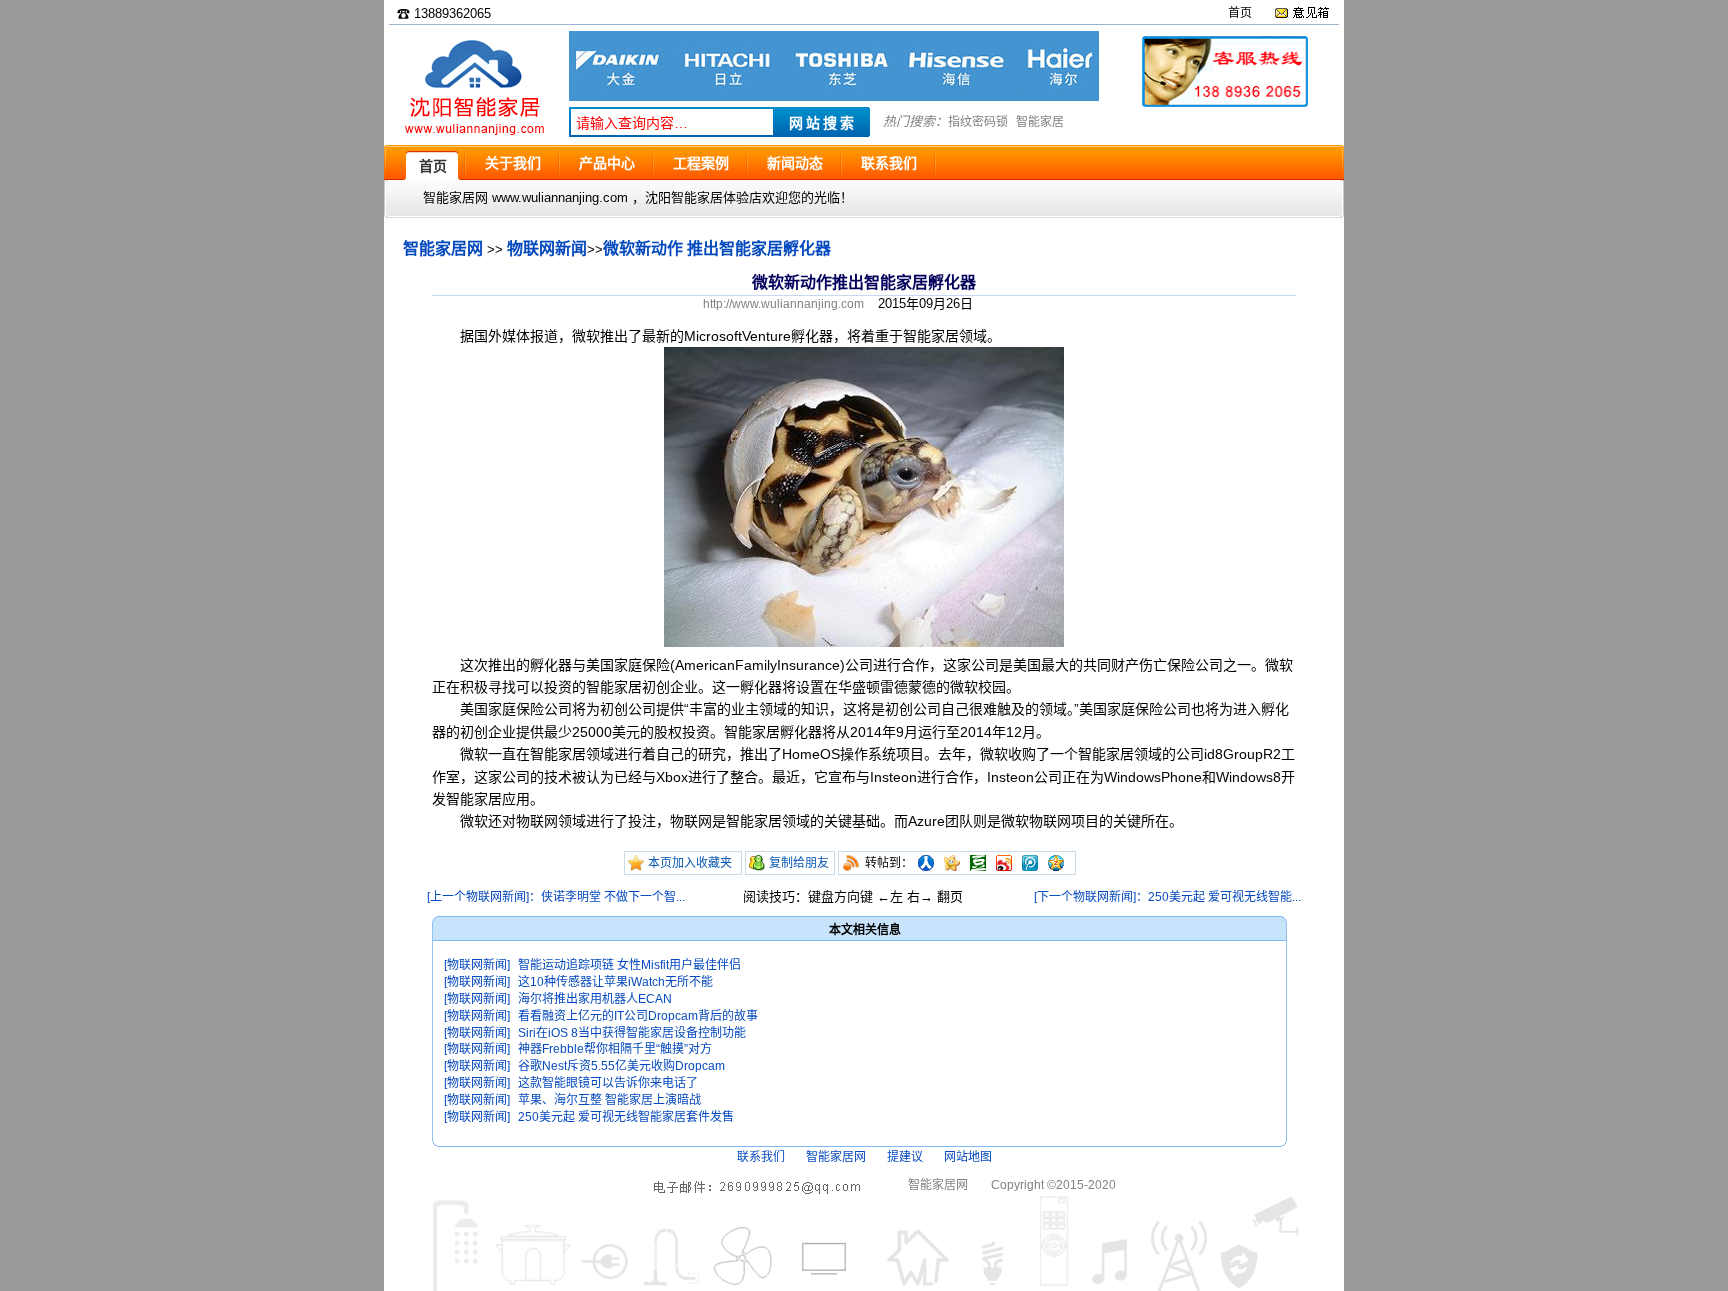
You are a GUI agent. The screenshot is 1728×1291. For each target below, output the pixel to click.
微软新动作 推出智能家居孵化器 (717, 248)
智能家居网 (443, 248)
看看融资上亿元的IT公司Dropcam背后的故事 (638, 1016)
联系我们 (761, 1157)
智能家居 (1040, 122)
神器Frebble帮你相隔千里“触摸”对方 (615, 1049)
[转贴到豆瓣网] (978, 863)
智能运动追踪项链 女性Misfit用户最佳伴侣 (629, 965)
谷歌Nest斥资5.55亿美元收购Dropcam (621, 1066)
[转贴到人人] (926, 863)
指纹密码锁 (978, 122)
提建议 (905, 1157)
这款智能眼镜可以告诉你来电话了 (608, 1083)
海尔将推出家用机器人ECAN (595, 999)
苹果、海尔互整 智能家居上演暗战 (609, 1100)
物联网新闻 (547, 248)
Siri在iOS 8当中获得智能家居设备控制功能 (632, 1033)
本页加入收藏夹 (690, 863)
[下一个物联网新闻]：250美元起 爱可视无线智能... (1167, 897)
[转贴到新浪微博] (1004, 863)
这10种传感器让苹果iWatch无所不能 (615, 982)
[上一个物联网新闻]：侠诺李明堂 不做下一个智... (556, 897)
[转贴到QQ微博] (1030, 863)
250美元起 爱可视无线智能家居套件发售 (626, 1117)
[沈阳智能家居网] (474, 135)
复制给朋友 (799, 863)
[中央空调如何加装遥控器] (834, 96)
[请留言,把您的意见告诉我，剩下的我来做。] (1301, 13)
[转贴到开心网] (952, 863)
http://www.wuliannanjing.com (783, 304)
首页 (1240, 13)
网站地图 (968, 1157)
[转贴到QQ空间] (1056, 863)
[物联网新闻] (477, 965)
